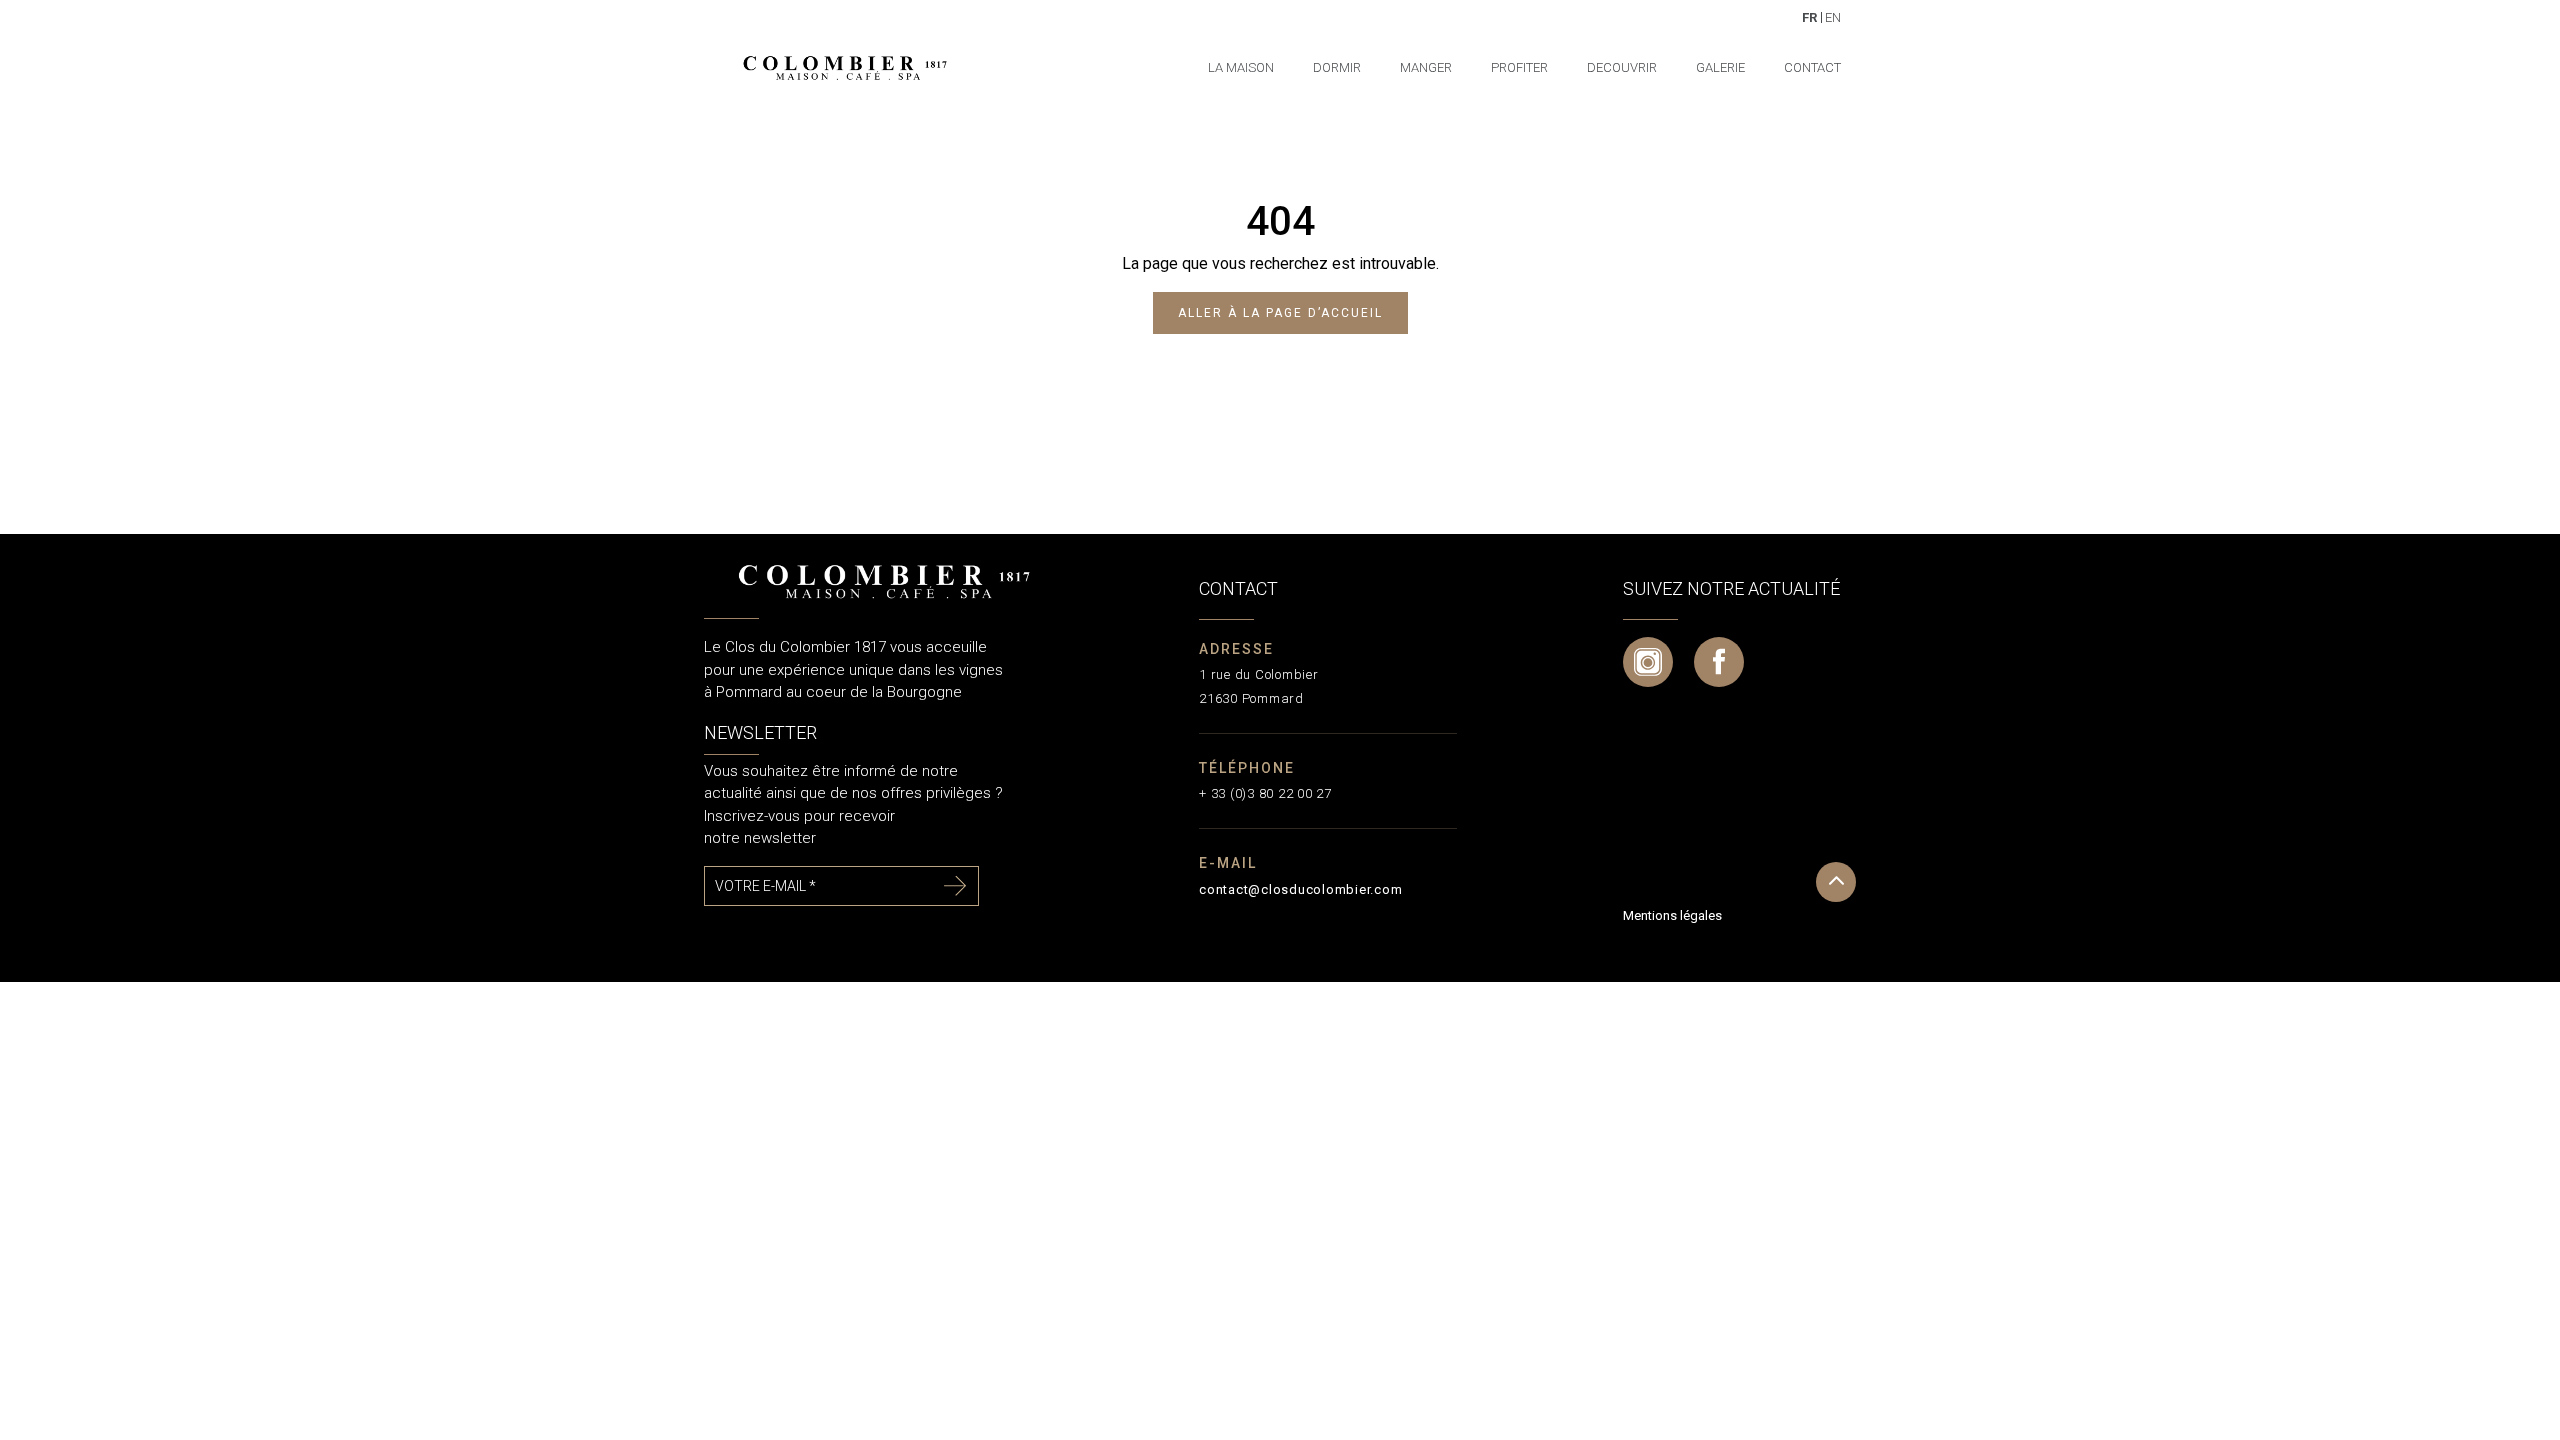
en (1833, 17)
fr (1809, 17)
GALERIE (1720, 67)
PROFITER (1519, 67)
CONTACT (1812, 67)
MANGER (1426, 67)
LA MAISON (1241, 67)
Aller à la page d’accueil (1280, 313)
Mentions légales (1672, 915)
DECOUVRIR (1622, 67)
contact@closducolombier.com (1300, 889)
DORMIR (1337, 67)
